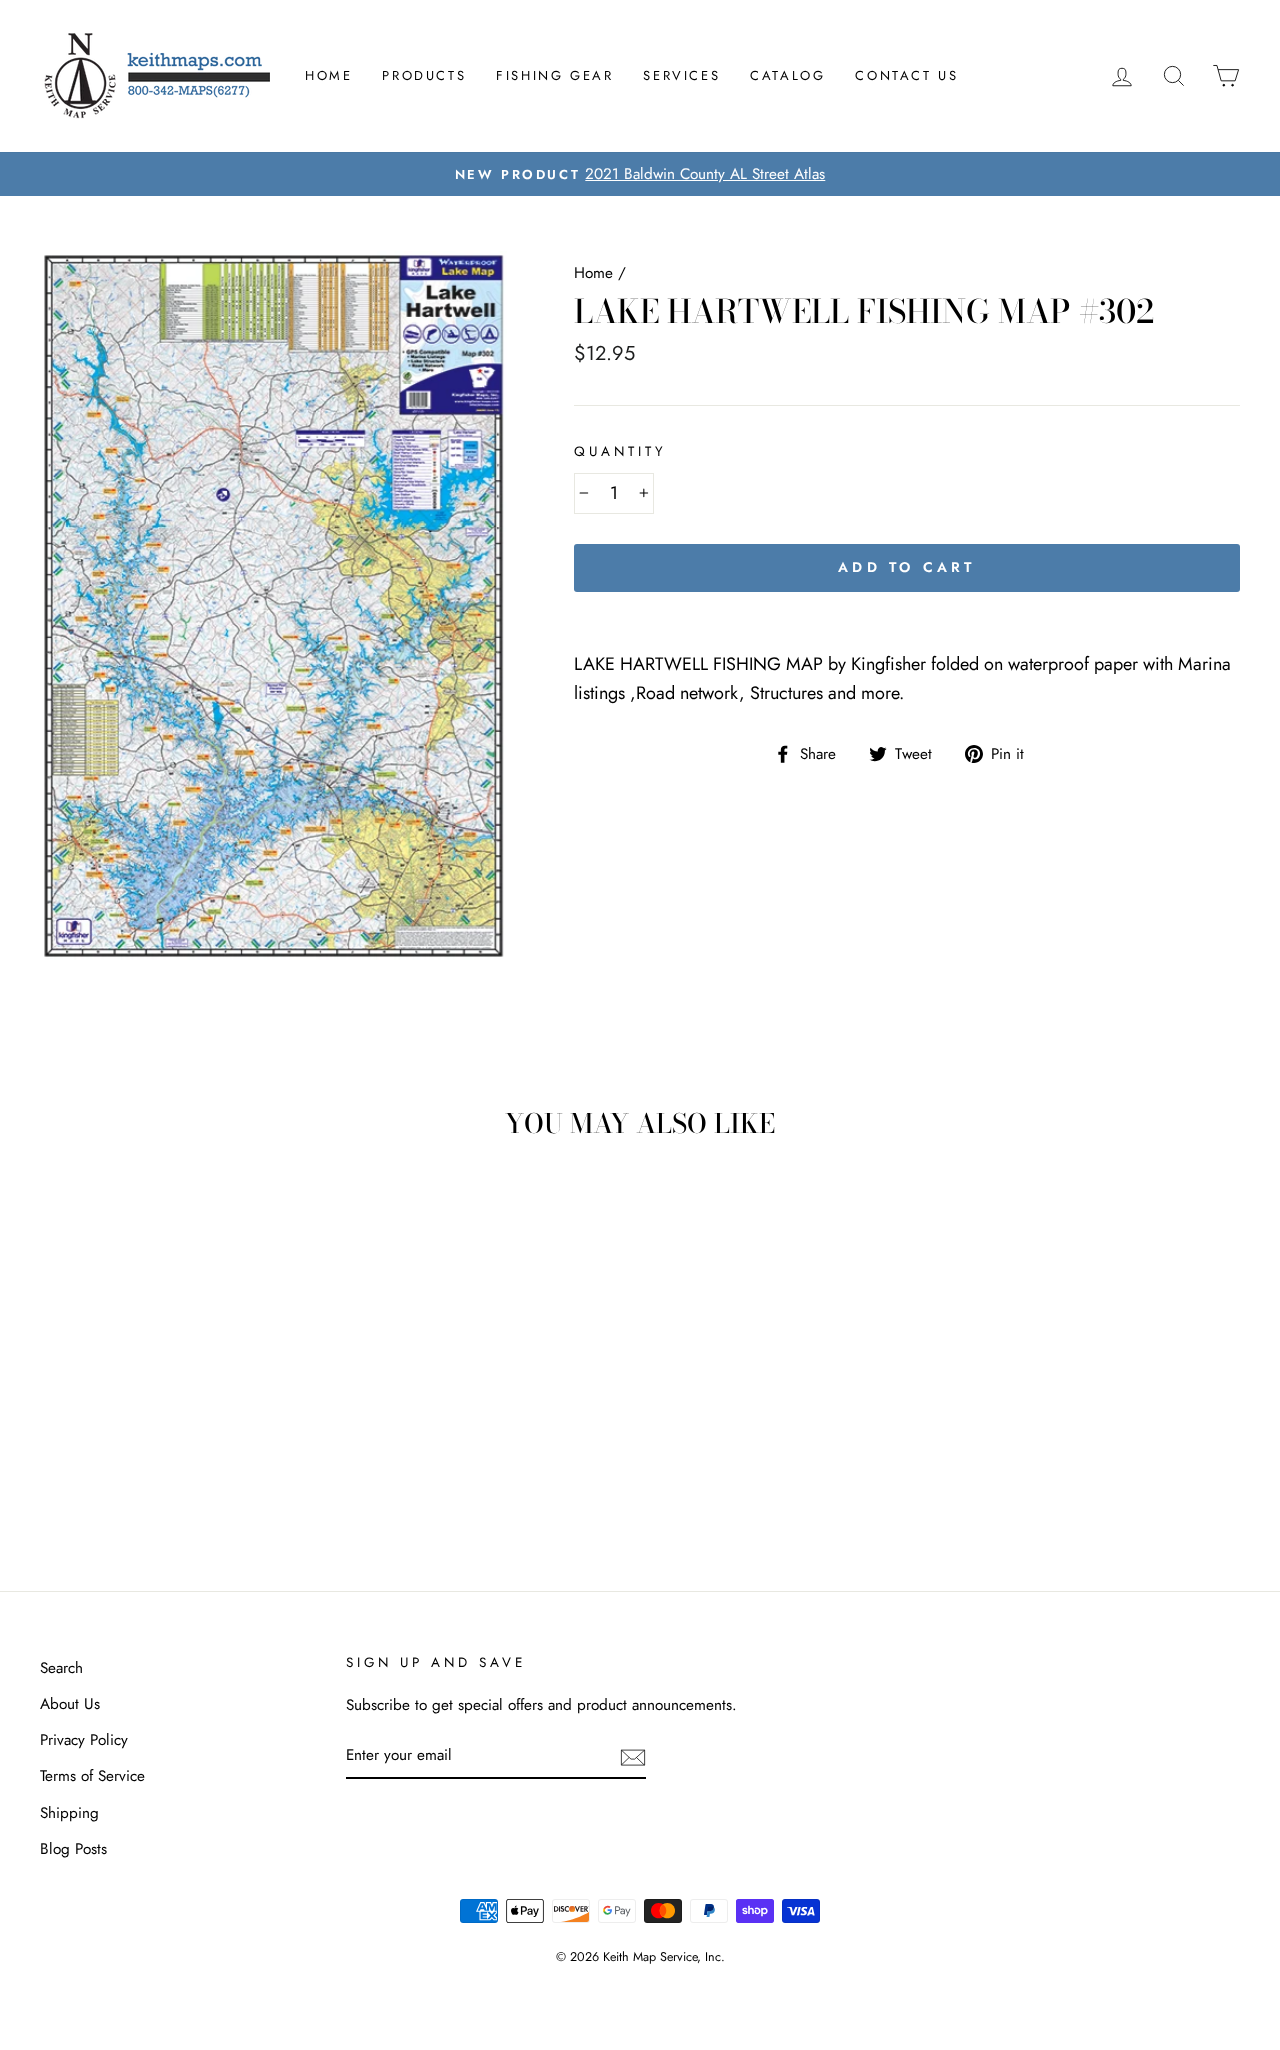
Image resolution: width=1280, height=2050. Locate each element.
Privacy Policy (84, 1740)
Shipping (69, 1813)
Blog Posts (73, 1849)
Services (681, 75)
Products (424, 75)
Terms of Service (92, 1776)
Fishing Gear (554, 75)
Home (328, 75)
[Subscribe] (633, 1755)
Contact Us (906, 75)
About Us (70, 1704)
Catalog (787, 75)
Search (61, 1668)
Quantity (620, 451)
